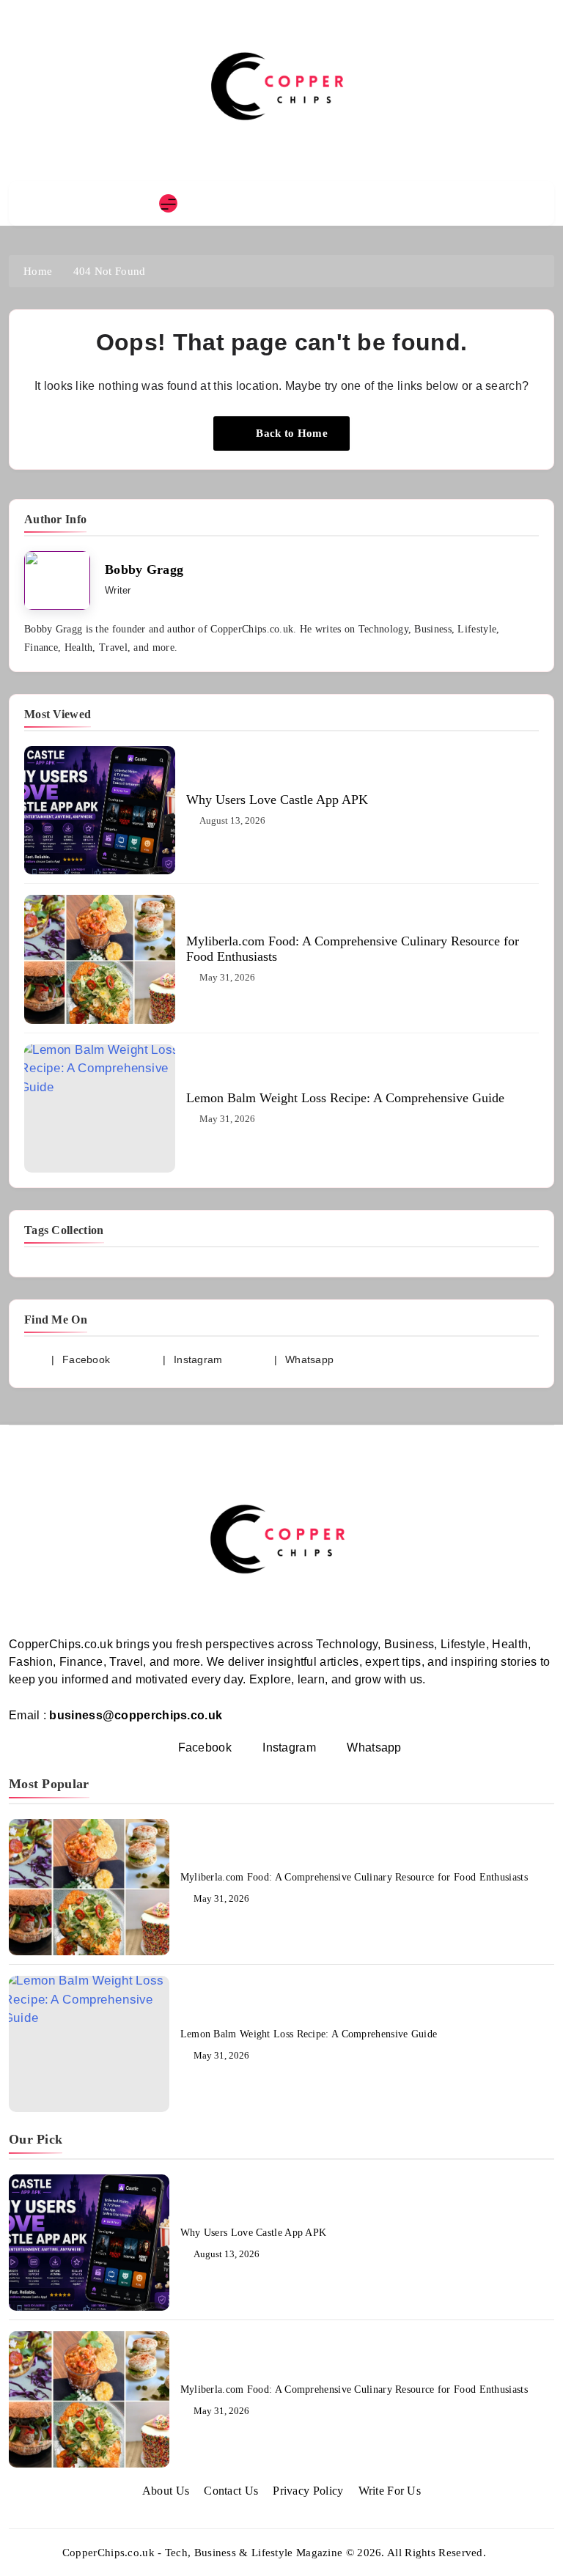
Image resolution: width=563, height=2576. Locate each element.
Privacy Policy (308, 2491)
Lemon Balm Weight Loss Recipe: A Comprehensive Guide (345, 1098)
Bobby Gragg (144, 569)
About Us (166, 2491)
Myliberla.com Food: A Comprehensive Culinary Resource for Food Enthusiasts (354, 1877)
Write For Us (390, 2491)
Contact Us (231, 2491)
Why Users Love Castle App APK (277, 800)
